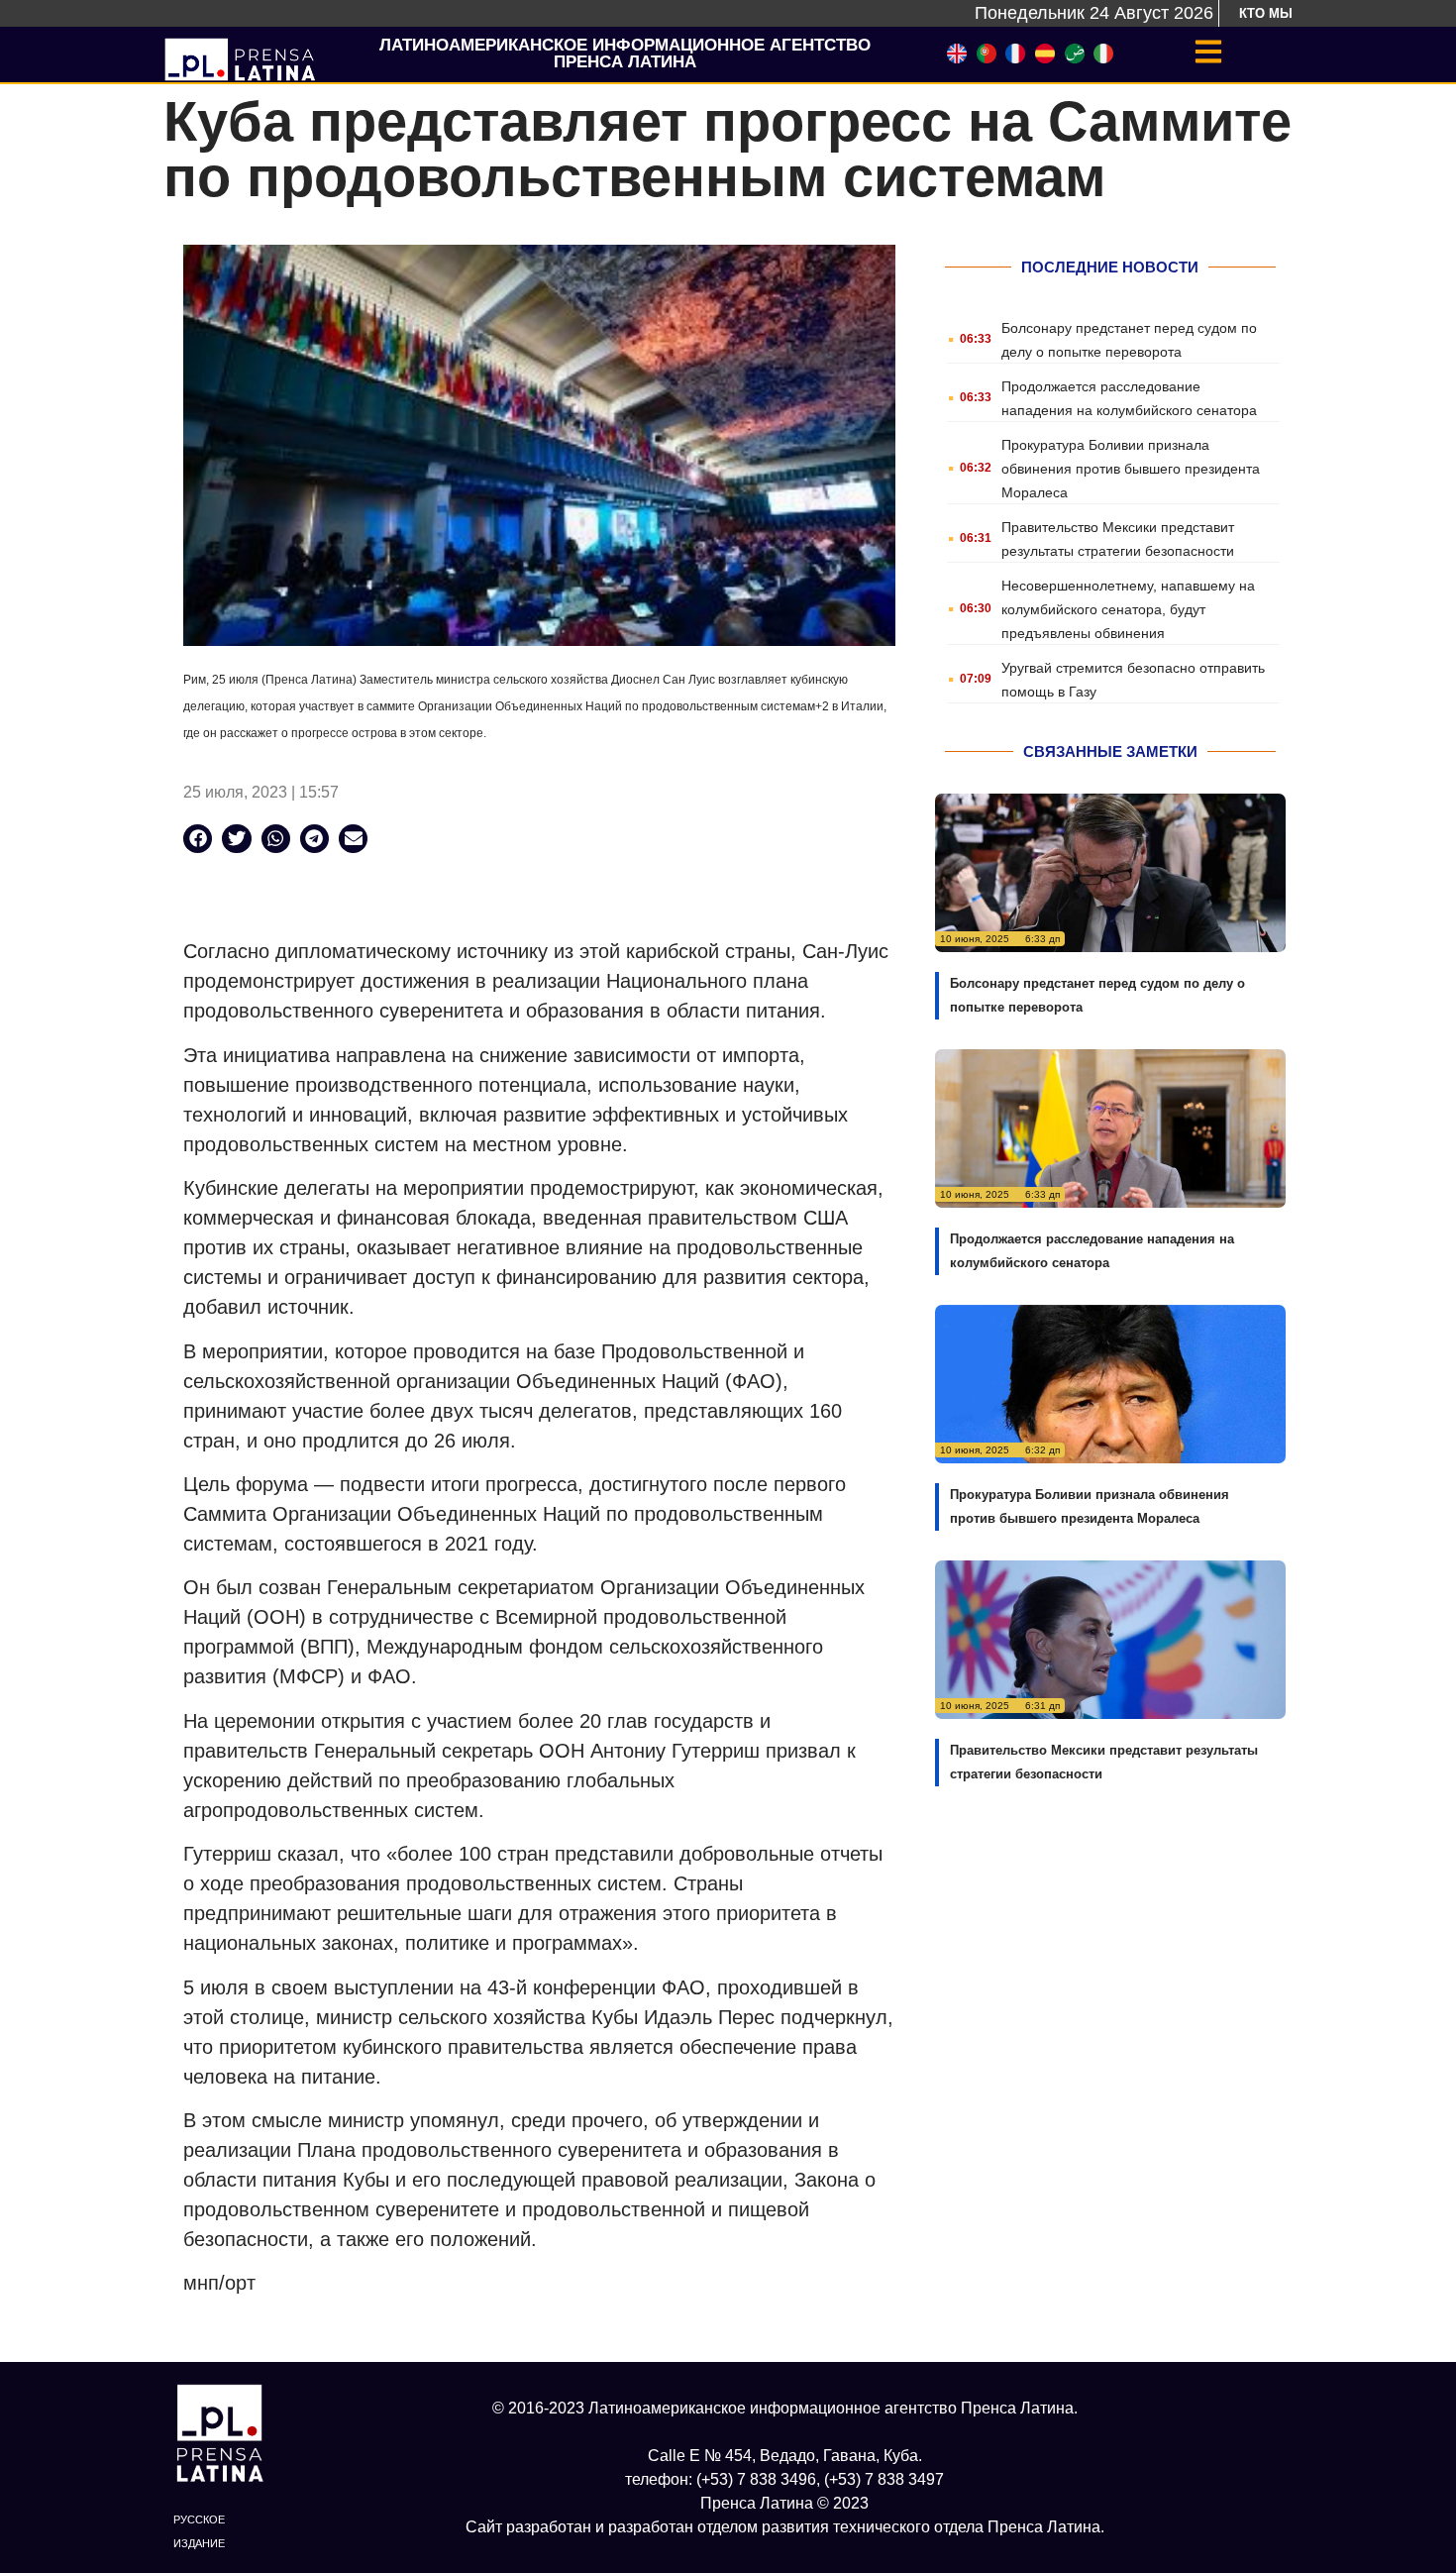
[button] (198, 839)
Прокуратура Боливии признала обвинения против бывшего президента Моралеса (1131, 469)
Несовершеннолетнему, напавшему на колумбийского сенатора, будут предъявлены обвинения (1128, 609)
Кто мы (1266, 13)
